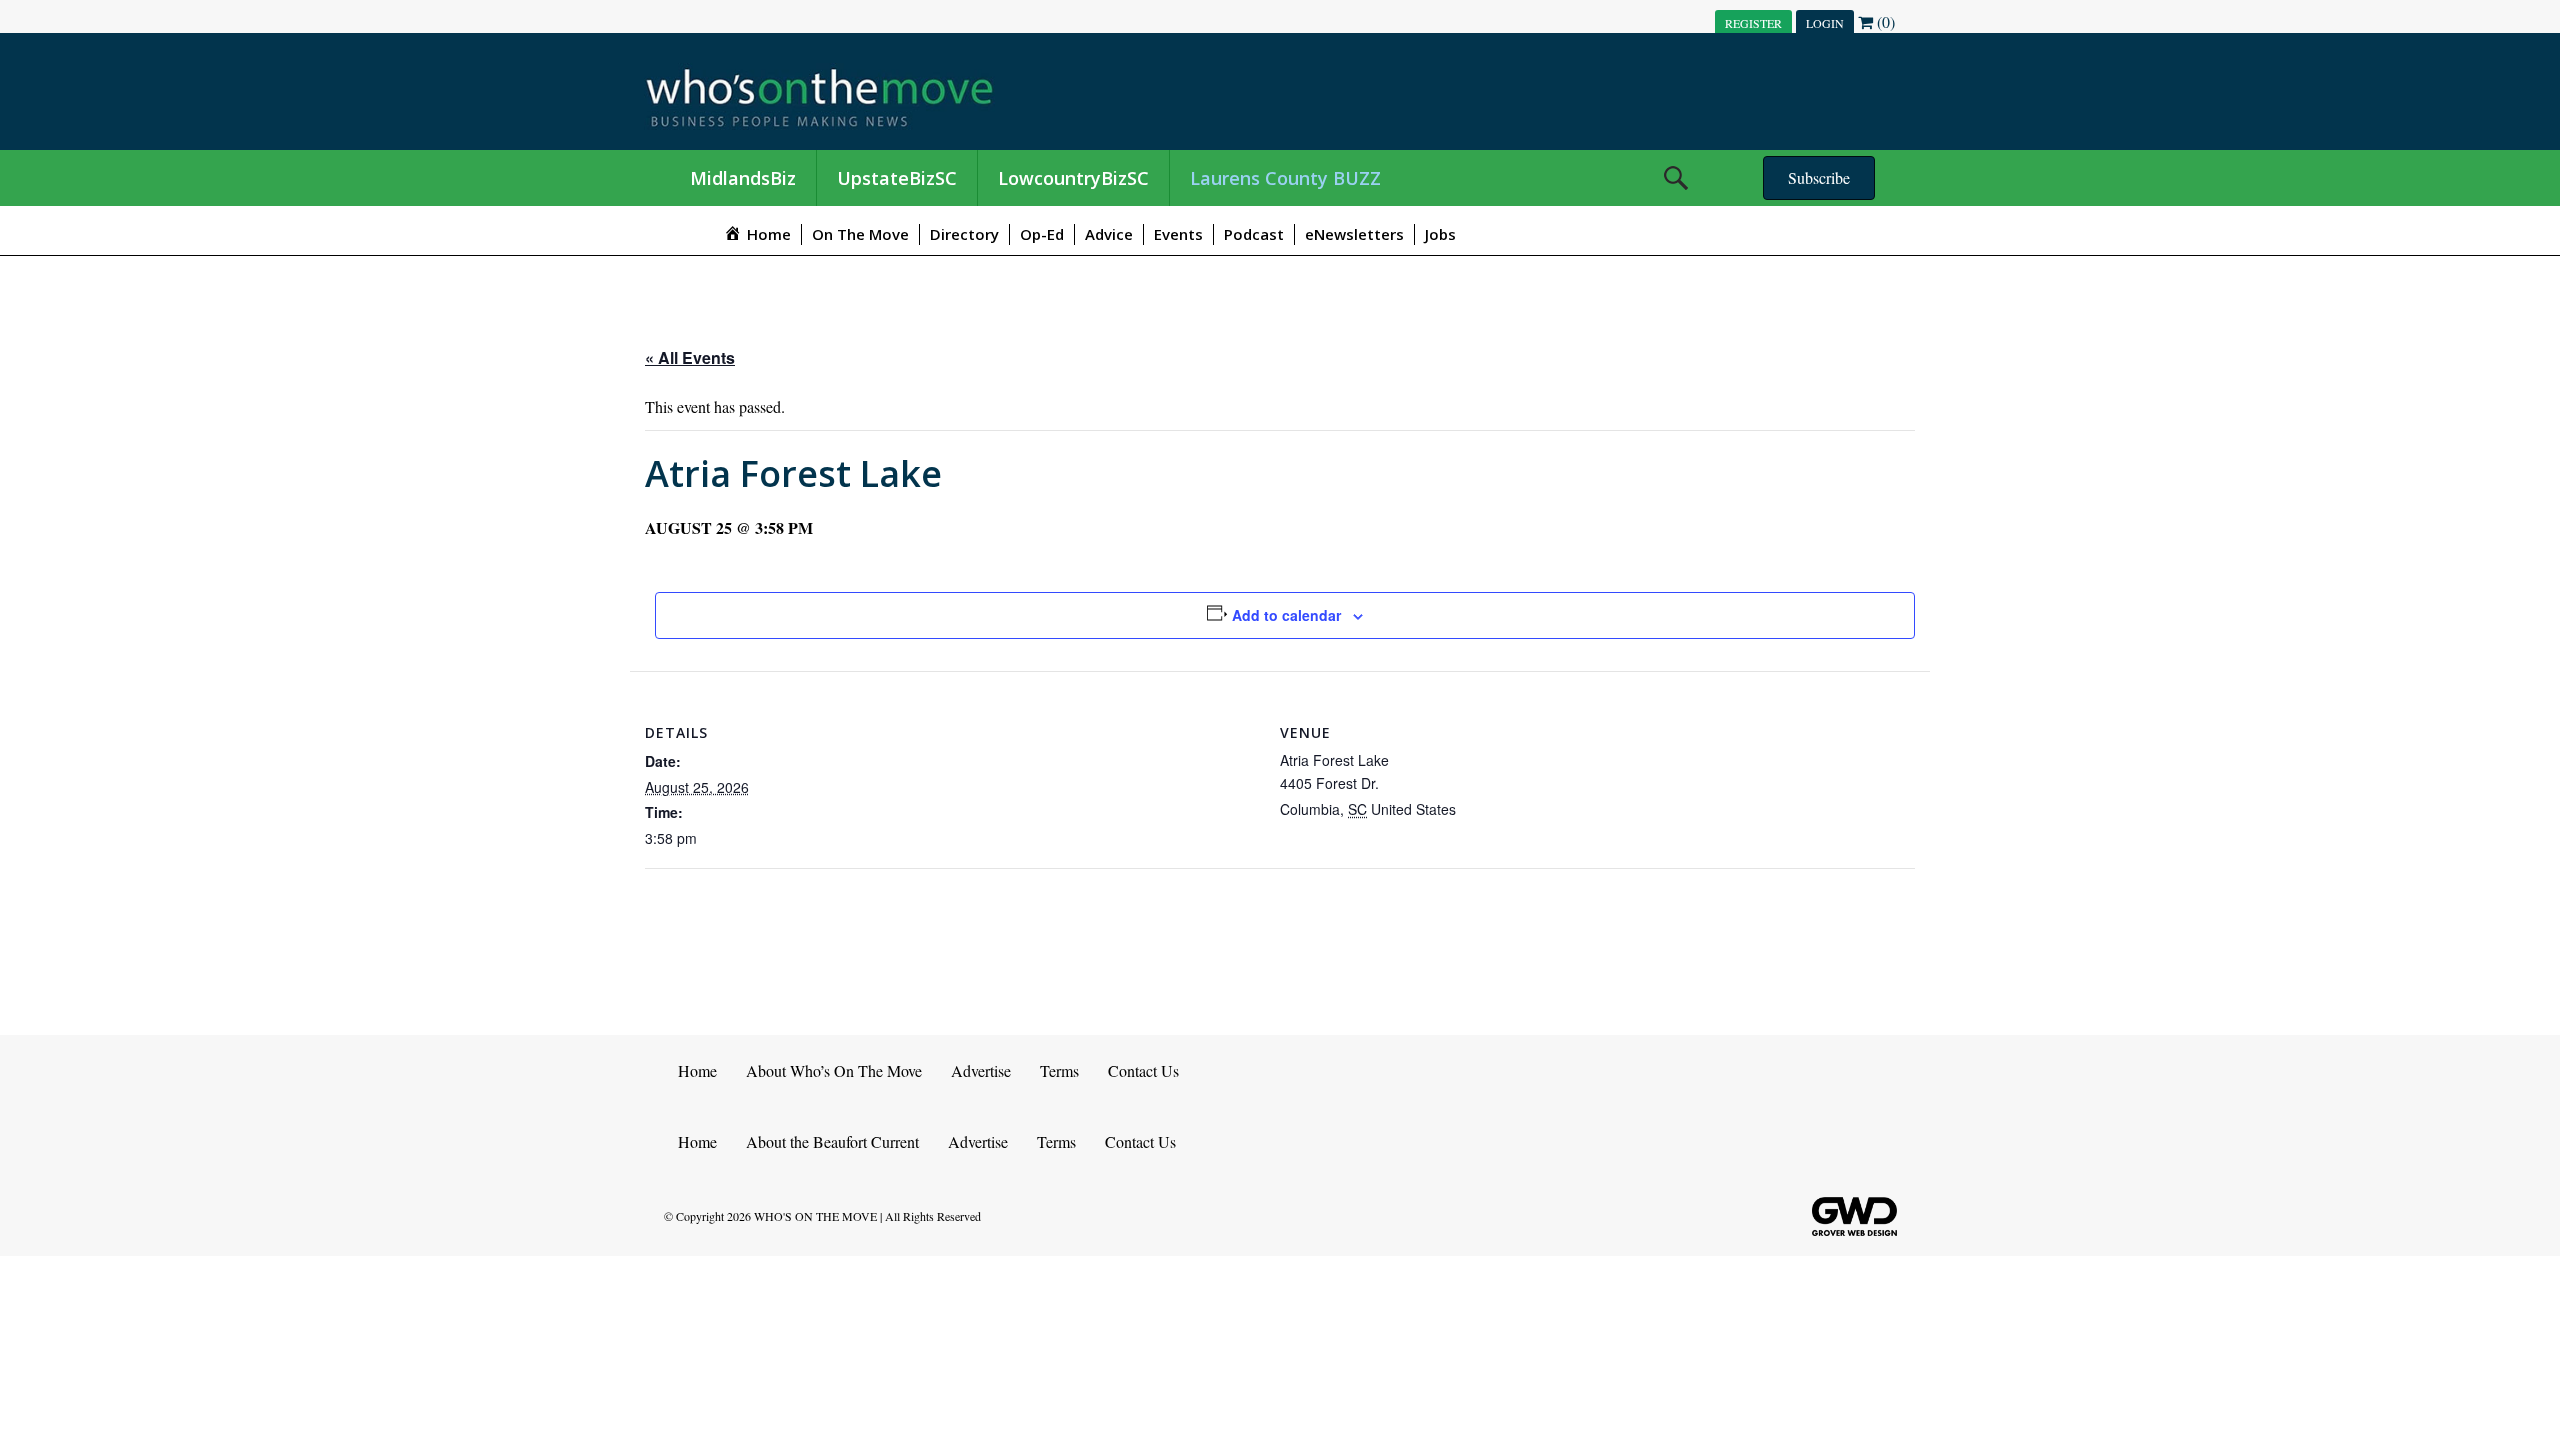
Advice (1109, 234)
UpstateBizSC (897, 178)
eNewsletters (1354, 234)
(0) (1884, 21)
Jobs (1440, 234)
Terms (1059, 1070)
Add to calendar (1286, 615)
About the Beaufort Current (832, 1141)
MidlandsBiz (743, 178)
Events (1178, 234)
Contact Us (1143, 1070)
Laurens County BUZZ (1285, 178)
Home (697, 1070)
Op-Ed (1042, 234)
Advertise (981, 1070)
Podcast (1254, 234)
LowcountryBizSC (1073, 178)
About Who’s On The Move (834, 1070)
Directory (964, 234)
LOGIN (1825, 23)
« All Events (690, 357)
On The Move (860, 234)
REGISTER (1753, 23)
